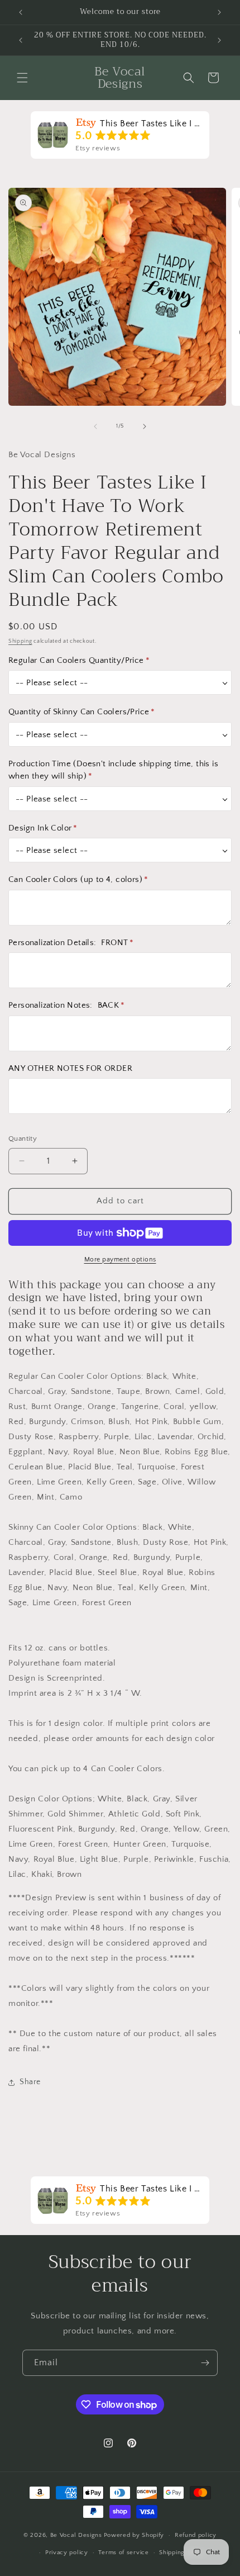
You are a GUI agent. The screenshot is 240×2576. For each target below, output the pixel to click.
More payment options (120, 1259)
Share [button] (30, 2082)
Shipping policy (182, 2553)
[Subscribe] (205, 2363)
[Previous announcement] (21, 12)
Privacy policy (67, 2553)
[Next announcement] (219, 12)
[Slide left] (95, 426)
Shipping (20, 641)
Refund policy (196, 2535)
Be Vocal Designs (76, 2535)
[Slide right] (145, 426)
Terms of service (123, 2553)
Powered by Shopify (134, 2535)
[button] (22, 78)
